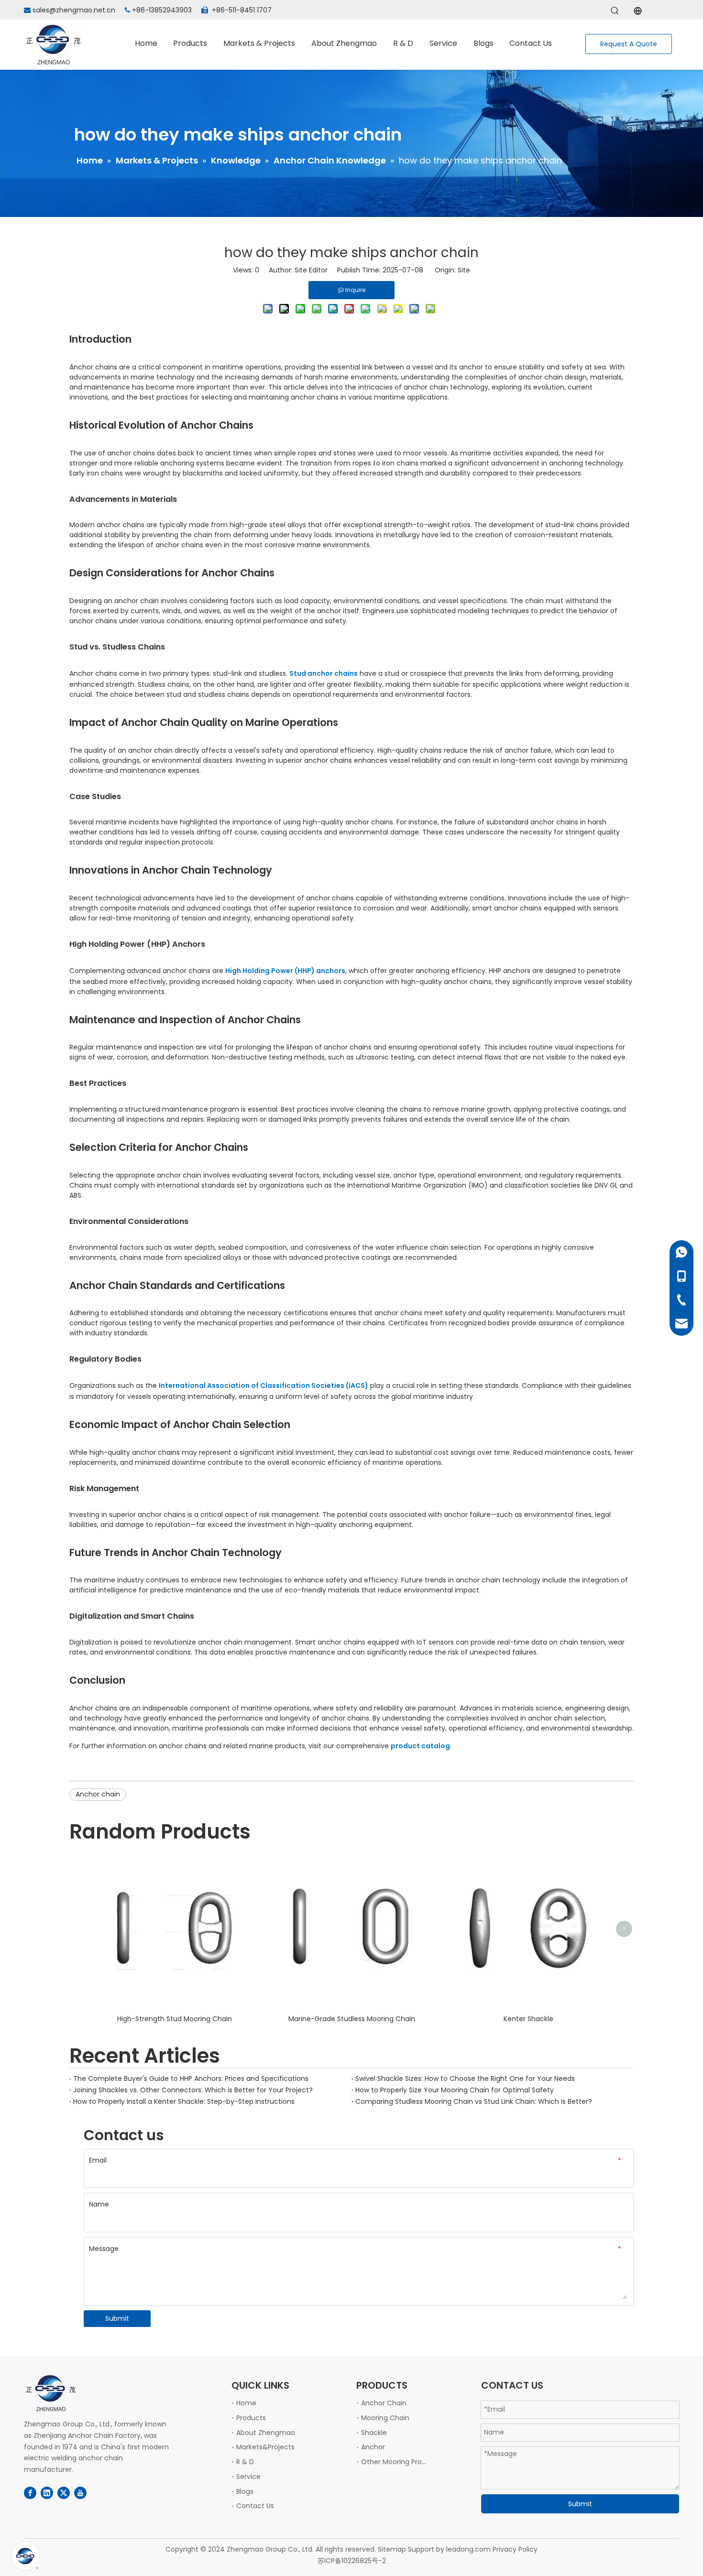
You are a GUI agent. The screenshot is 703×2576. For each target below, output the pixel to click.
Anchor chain (98, 1794)
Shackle (374, 2433)
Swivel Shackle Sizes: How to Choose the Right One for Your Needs (465, 2078)
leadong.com (468, 2549)
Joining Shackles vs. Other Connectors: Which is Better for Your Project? (193, 2090)
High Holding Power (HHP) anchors (285, 971)
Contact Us (255, 2506)
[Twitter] (64, 2493)
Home (246, 2403)
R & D (245, 2462)
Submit (117, 2318)
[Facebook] (30, 2493)
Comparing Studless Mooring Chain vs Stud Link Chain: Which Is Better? (474, 2101)
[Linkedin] (47, 2493)
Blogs (245, 2491)
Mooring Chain (385, 2418)
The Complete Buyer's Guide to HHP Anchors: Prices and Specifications (191, 2078)
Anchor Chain (384, 2403)
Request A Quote (629, 44)
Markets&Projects (265, 2447)
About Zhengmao (266, 2433)
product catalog (420, 1746)
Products (251, 2418)
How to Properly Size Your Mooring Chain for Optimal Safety (455, 2090)
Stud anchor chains (324, 673)
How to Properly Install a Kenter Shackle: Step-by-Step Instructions (184, 2101)
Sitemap (392, 2549)
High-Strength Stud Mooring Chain (175, 2019)
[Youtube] (80, 2493)
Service (248, 2477)
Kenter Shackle (528, 2019)
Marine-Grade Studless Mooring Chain (352, 2019)
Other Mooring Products (401, 2462)
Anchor (373, 2447)
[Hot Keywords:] (615, 11)
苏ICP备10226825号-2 (352, 2561)
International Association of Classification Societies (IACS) (264, 1385)
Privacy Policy (515, 2549)
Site (464, 270)
